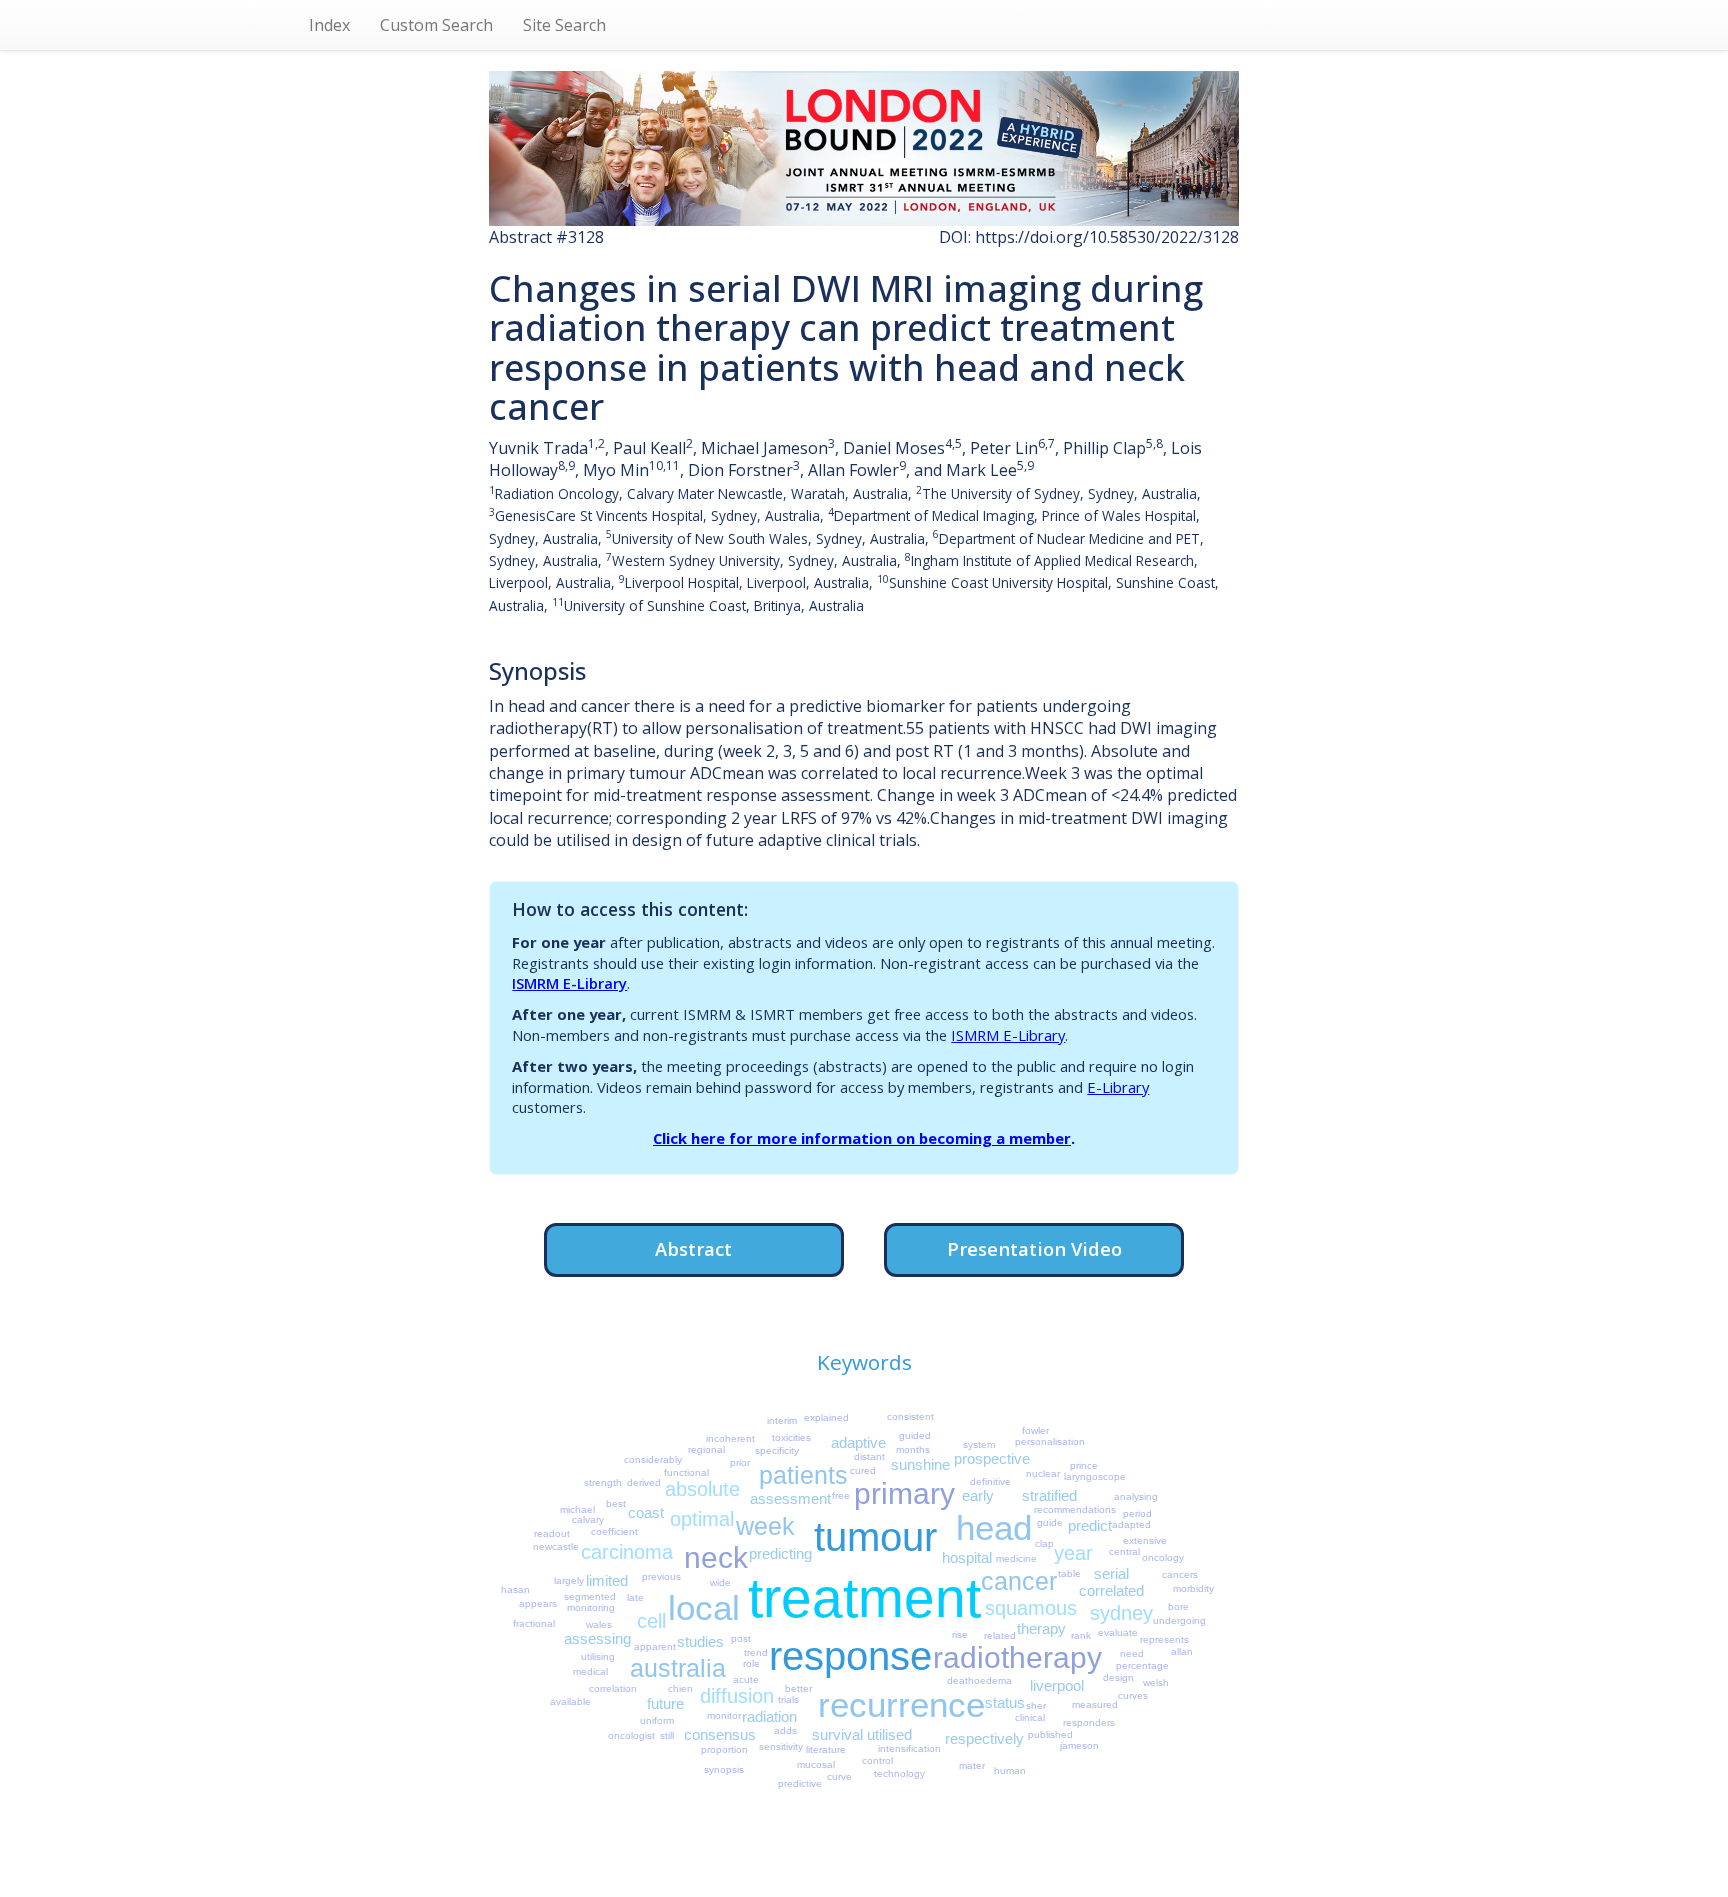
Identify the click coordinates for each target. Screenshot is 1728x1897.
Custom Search (436, 25)
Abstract (693, 1248)
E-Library (1118, 1087)
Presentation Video (1034, 1248)
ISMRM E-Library (569, 983)
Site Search (564, 25)
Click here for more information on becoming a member (862, 1138)
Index (329, 25)
